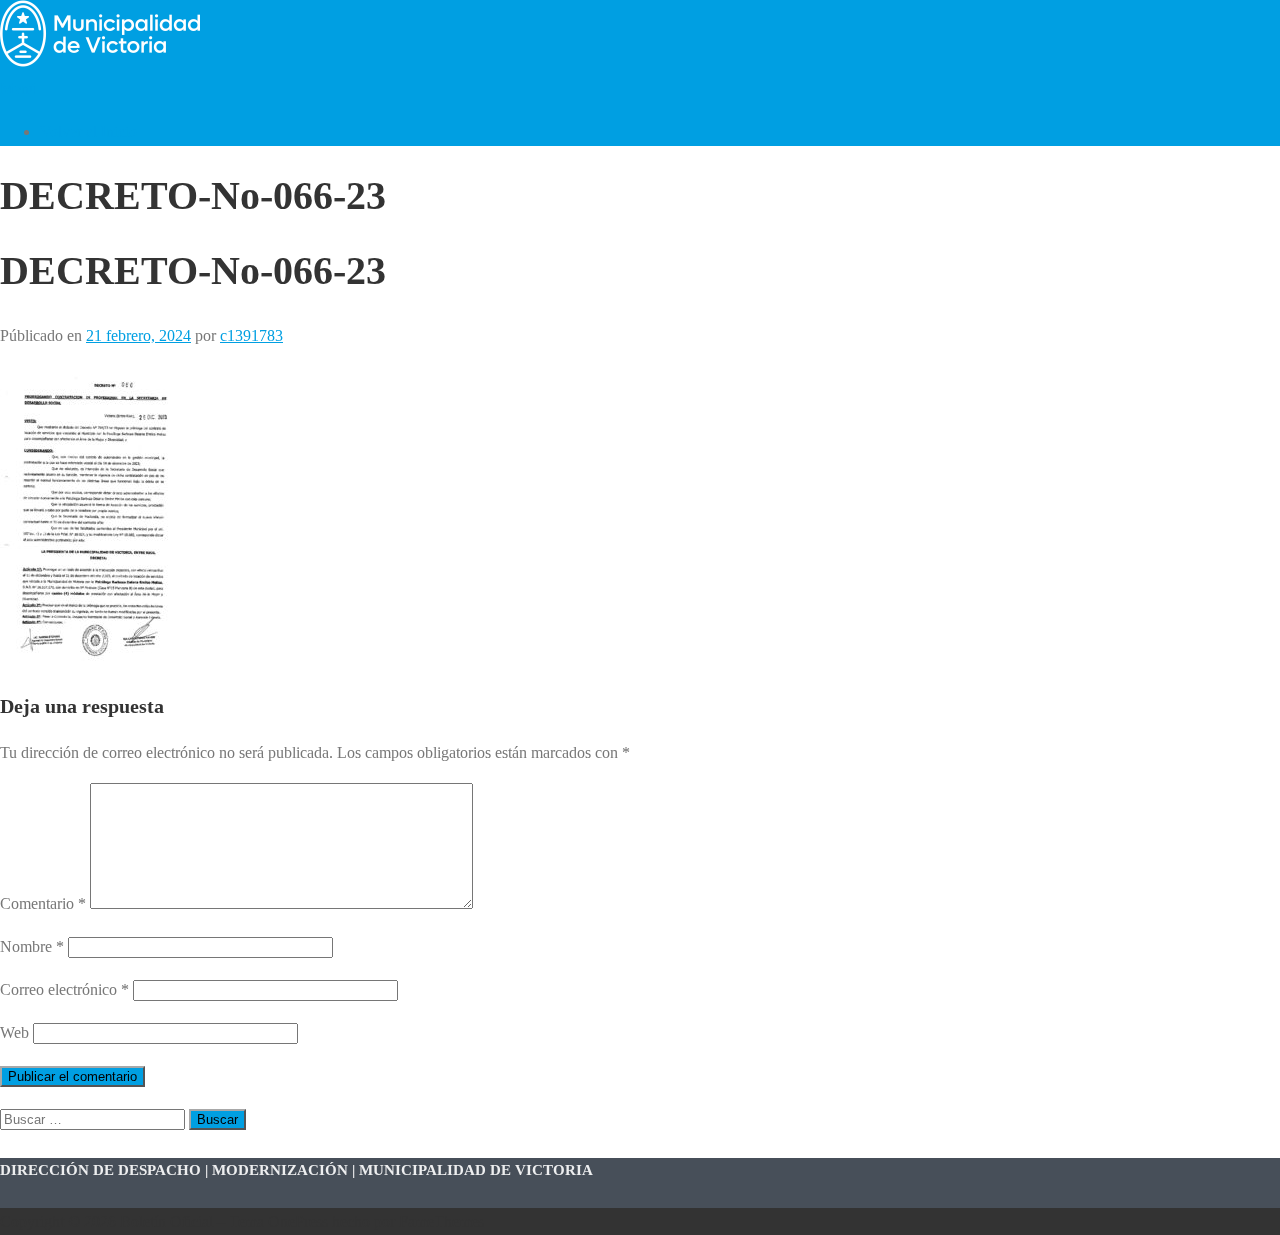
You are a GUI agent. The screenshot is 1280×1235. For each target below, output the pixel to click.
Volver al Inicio (88, 131)
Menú (18, 88)
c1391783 (251, 335)
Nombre (32, 946)
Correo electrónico (64, 989)
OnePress (298, 1221)
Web (14, 1032)
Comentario (43, 903)
